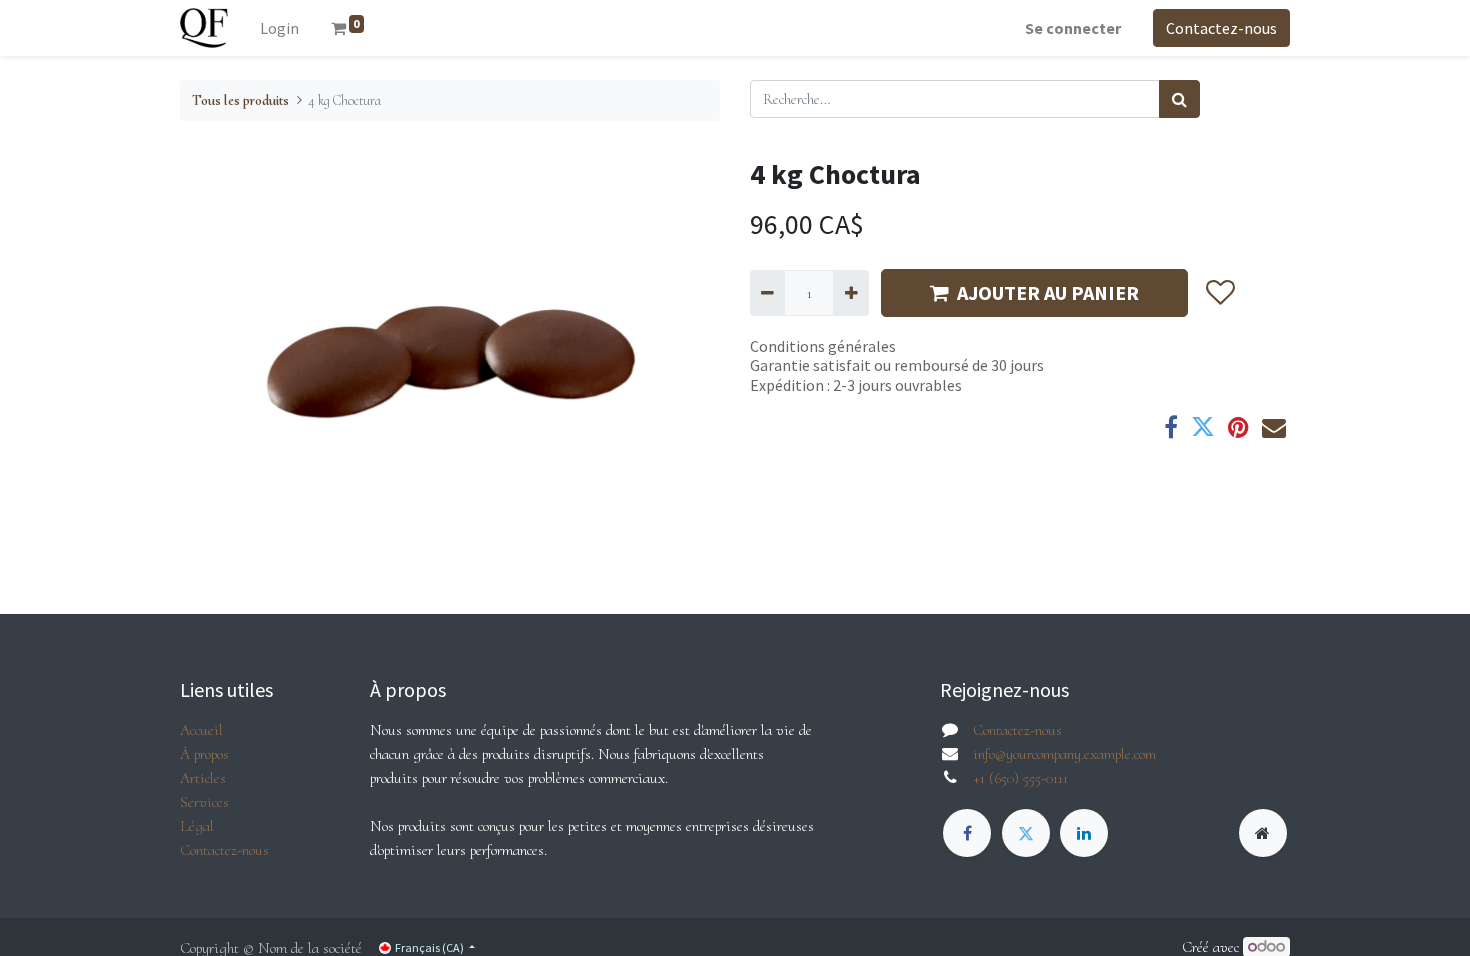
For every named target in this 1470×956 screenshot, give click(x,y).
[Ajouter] (850, 293)
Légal (197, 826)
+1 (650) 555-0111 (1020, 778)
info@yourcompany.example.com (1064, 754)
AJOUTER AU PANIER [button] (1048, 292)
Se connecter (1073, 28)
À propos (204, 754)
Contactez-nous (1221, 28)
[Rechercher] (1179, 99)
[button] (1219, 293)
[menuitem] (279, 28)
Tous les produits (240, 100)
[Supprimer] (767, 293)
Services (204, 802)
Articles (203, 778)
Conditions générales (823, 346)
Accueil (201, 730)
